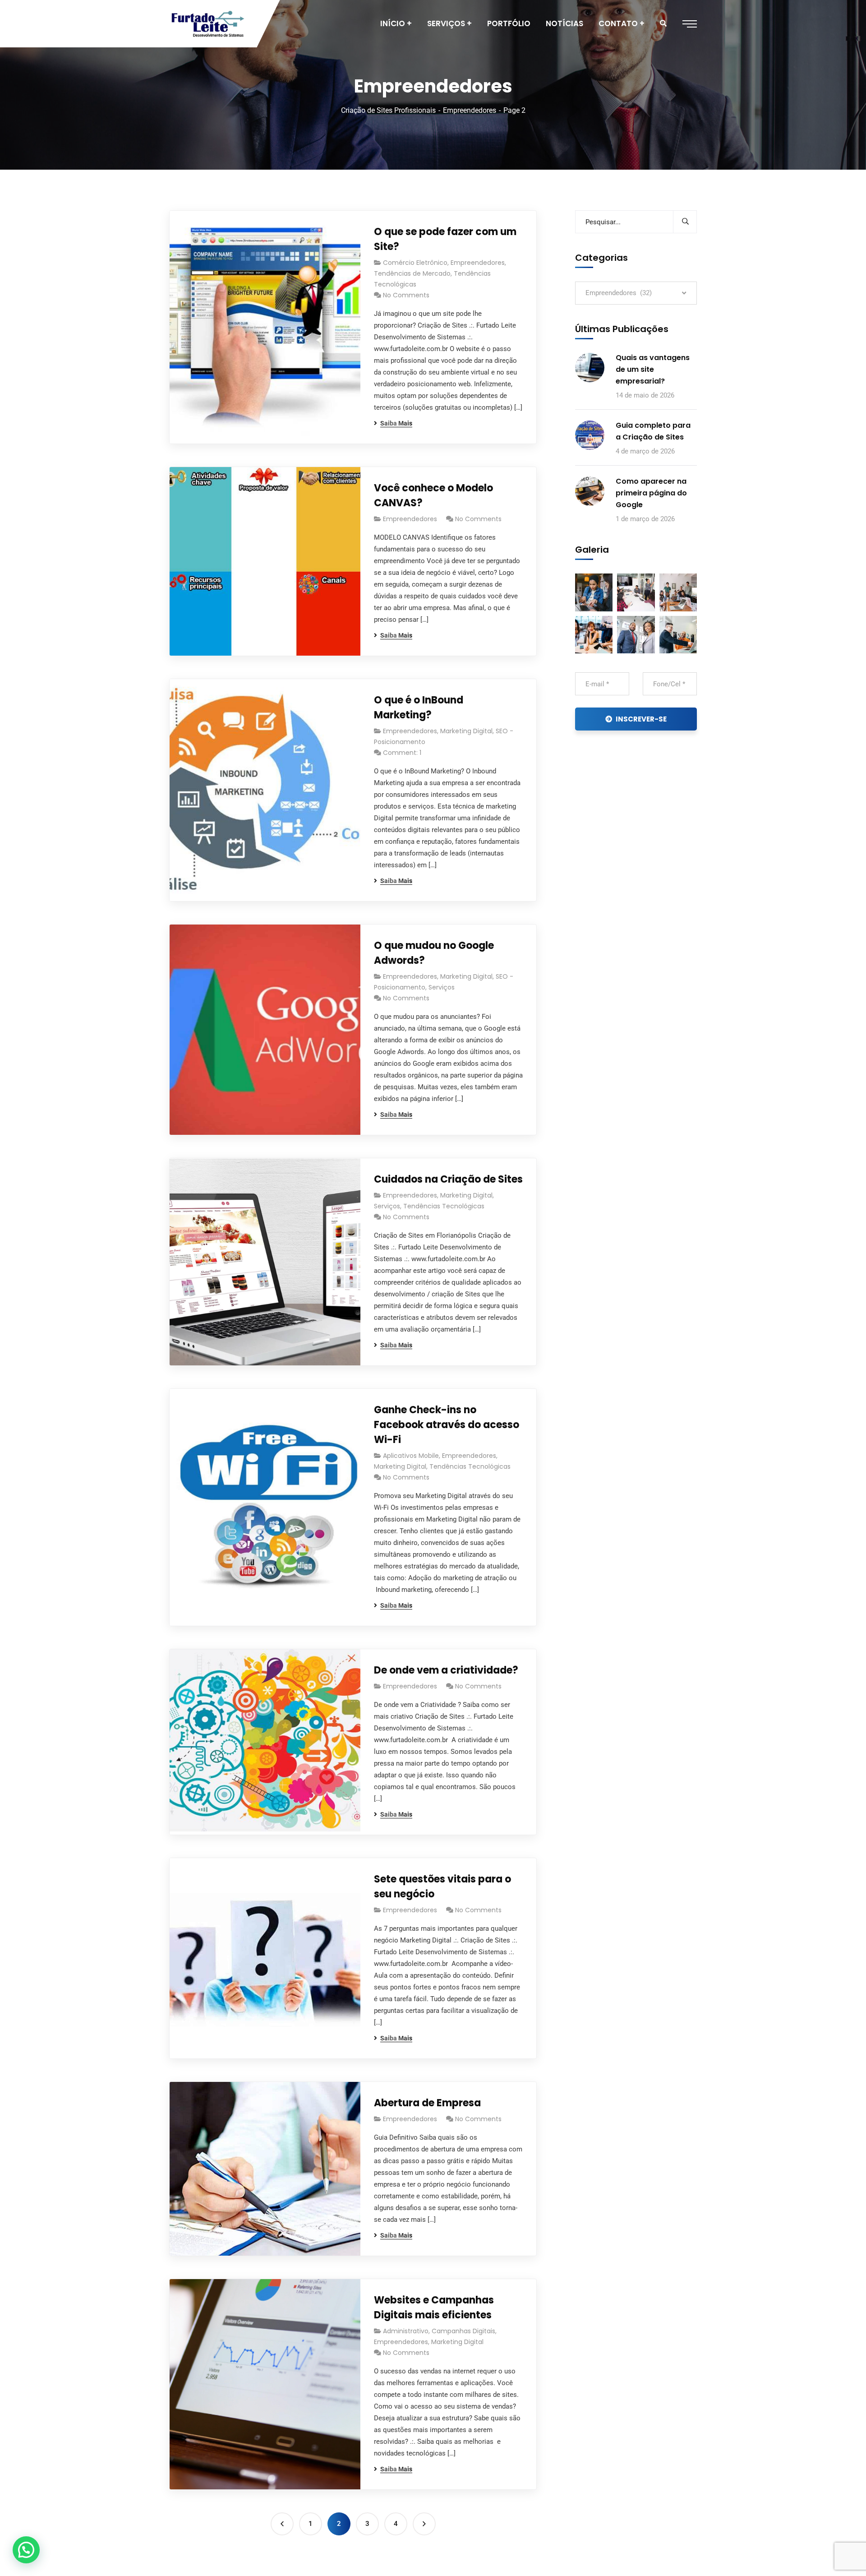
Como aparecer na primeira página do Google (651, 493)
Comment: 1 (402, 753)
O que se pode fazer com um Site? (445, 239)
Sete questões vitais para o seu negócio (442, 1887)
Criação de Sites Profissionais (388, 110)
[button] (26, 2550)
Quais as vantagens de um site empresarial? (653, 369)
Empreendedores (470, 110)
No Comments (406, 295)
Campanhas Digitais (463, 2331)
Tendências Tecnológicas (444, 1206)
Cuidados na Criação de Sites (448, 1179)
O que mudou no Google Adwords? (434, 953)
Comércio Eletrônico (415, 263)
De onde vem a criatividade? (446, 1670)
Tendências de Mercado (412, 273)
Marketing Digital (466, 731)
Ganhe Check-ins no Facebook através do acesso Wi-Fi (447, 1425)
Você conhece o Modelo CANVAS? (433, 495)
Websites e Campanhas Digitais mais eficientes (434, 2308)
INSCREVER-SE (641, 719)
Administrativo (406, 2331)
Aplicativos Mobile (411, 1456)
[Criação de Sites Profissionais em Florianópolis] (208, 24)
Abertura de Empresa (427, 2103)
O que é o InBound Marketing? (419, 708)
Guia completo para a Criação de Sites (653, 431)
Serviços (442, 987)
